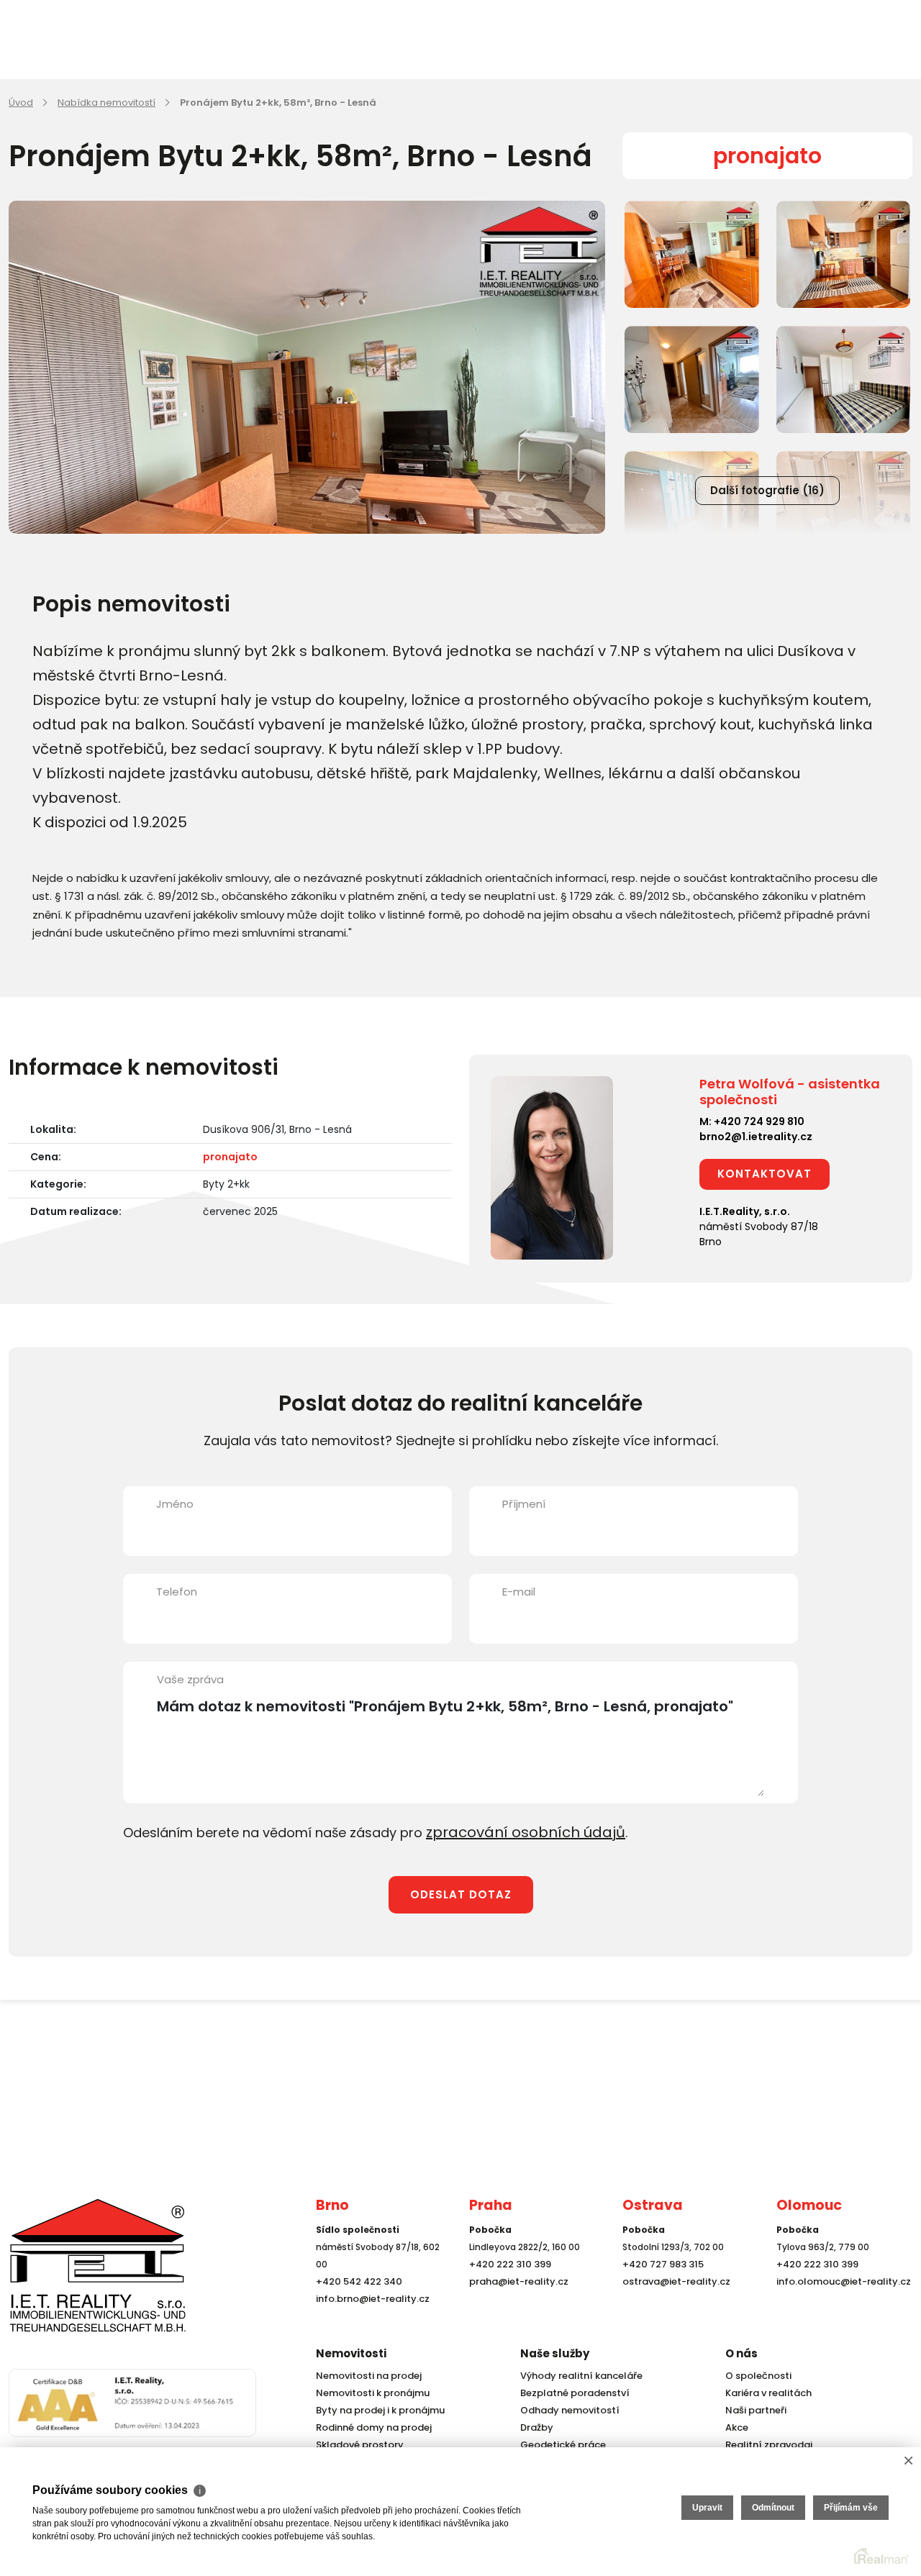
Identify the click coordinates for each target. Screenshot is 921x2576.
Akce (736, 2427)
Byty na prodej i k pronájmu (376, 2410)
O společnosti (756, 2376)
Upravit (707, 2508)
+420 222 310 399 (507, 2289)
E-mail (519, 1592)
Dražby (535, 2427)
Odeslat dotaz (461, 1892)
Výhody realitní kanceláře (576, 2376)
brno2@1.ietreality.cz (756, 1137)
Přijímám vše (851, 2508)
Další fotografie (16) (767, 490)
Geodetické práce (560, 2445)
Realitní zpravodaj (765, 2445)
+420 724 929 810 (759, 1121)
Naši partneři (753, 2410)
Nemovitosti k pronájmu (369, 2393)
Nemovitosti (351, 2353)
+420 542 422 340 (356, 2307)
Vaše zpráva (190, 1679)
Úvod (21, 103)
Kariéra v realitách (765, 2393)
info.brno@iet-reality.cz (369, 2324)
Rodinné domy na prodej (370, 2427)
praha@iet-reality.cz (515, 2307)
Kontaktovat (765, 1174)
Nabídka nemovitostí (106, 103)
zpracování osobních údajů (514, 1831)
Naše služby (555, 2353)
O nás (741, 2353)
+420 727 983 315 (660, 2289)
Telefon (177, 1592)
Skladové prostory (355, 2445)
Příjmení (524, 1504)
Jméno (175, 1504)
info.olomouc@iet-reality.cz (839, 2307)
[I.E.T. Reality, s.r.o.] (81, 2276)
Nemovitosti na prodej (366, 2376)
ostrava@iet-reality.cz (673, 2307)
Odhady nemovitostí (567, 2410)
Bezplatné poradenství (571, 2393)
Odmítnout (773, 2508)
